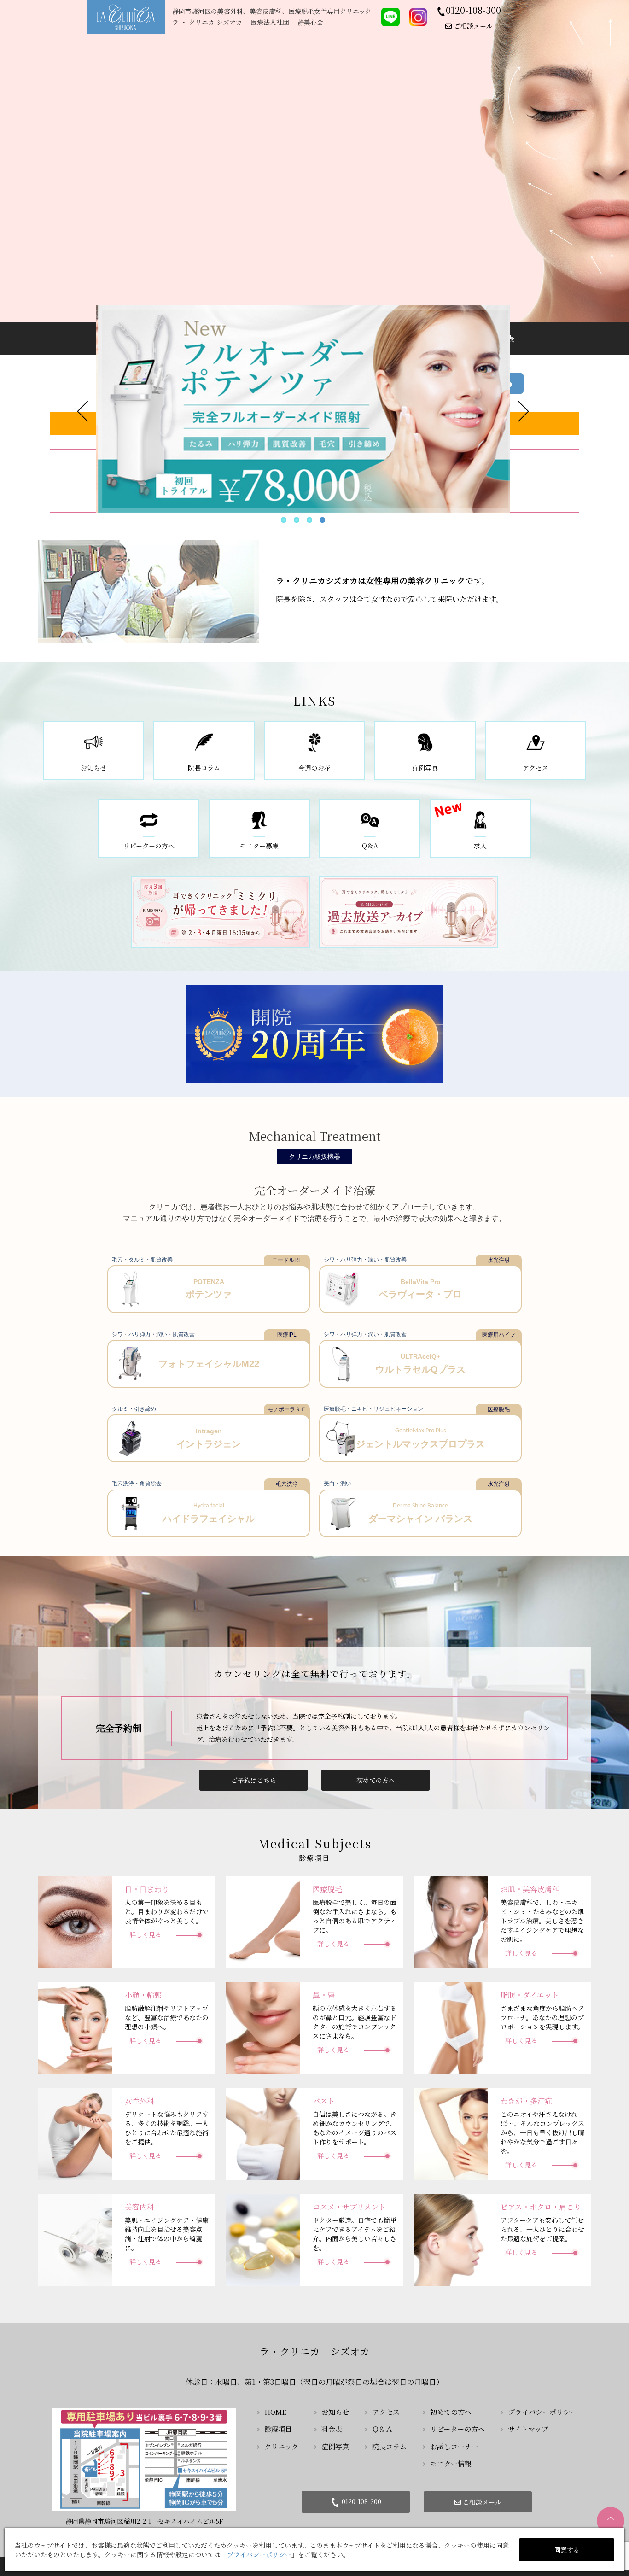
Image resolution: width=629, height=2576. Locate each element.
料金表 (332, 2429)
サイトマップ (528, 2429)
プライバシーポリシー (542, 2412)
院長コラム (389, 2446)
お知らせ (335, 2412)
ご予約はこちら (254, 1780)
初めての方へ (376, 1780)
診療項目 (278, 2429)
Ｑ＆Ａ (382, 2429)
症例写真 (335, 2446)
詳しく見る (146, 1934)
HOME (275, 2412)
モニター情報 (451, 2463)
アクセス (386, 2412)
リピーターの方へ (457, 2429)
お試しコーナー (454, 2446)
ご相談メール (473, 26)
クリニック (281, 2446)
